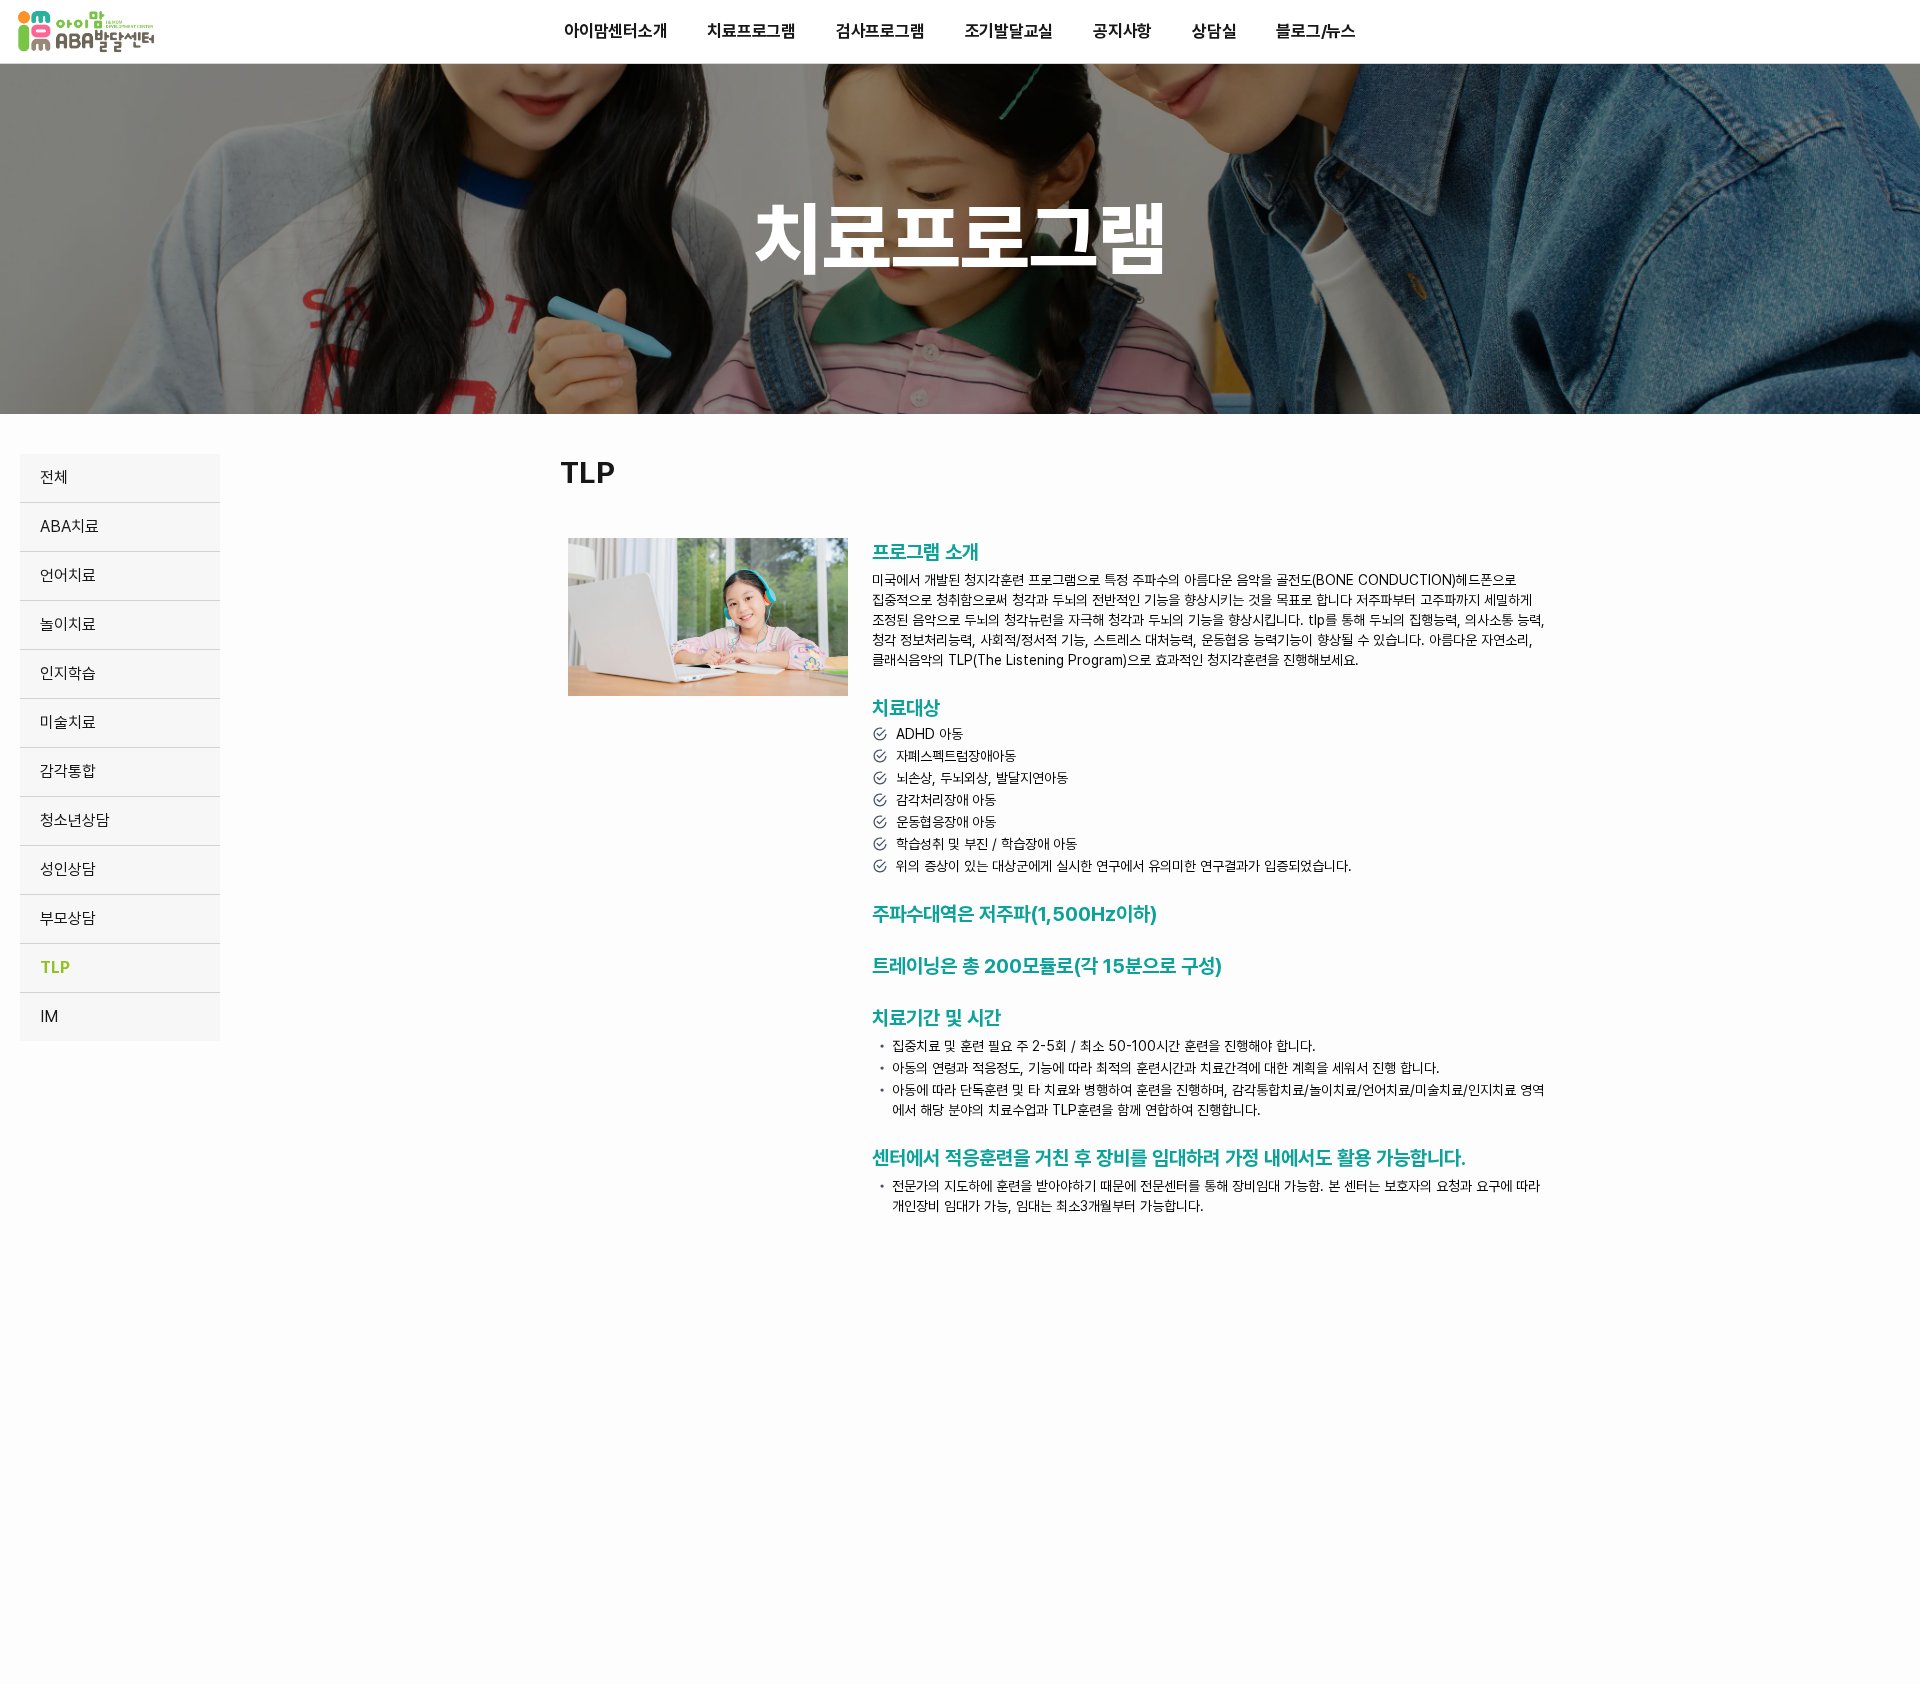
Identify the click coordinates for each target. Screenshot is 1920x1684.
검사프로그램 (880, 31)
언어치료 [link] (68, 575)
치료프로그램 (751, 31)
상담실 (1214, 31)
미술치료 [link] (68, 722)
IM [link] (49, 1016)
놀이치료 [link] (68, 624)
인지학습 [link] (68, 673)
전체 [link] (54, 477)
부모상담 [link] (68, 918)
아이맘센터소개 (615, 31)
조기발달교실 (1009, 31)
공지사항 (1122, 31)
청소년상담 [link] (75, 820)
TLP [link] (55, 967)
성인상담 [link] (68, 869)
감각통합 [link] (68, 771)
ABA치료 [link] (69, 526)
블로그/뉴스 (1316, 31)
